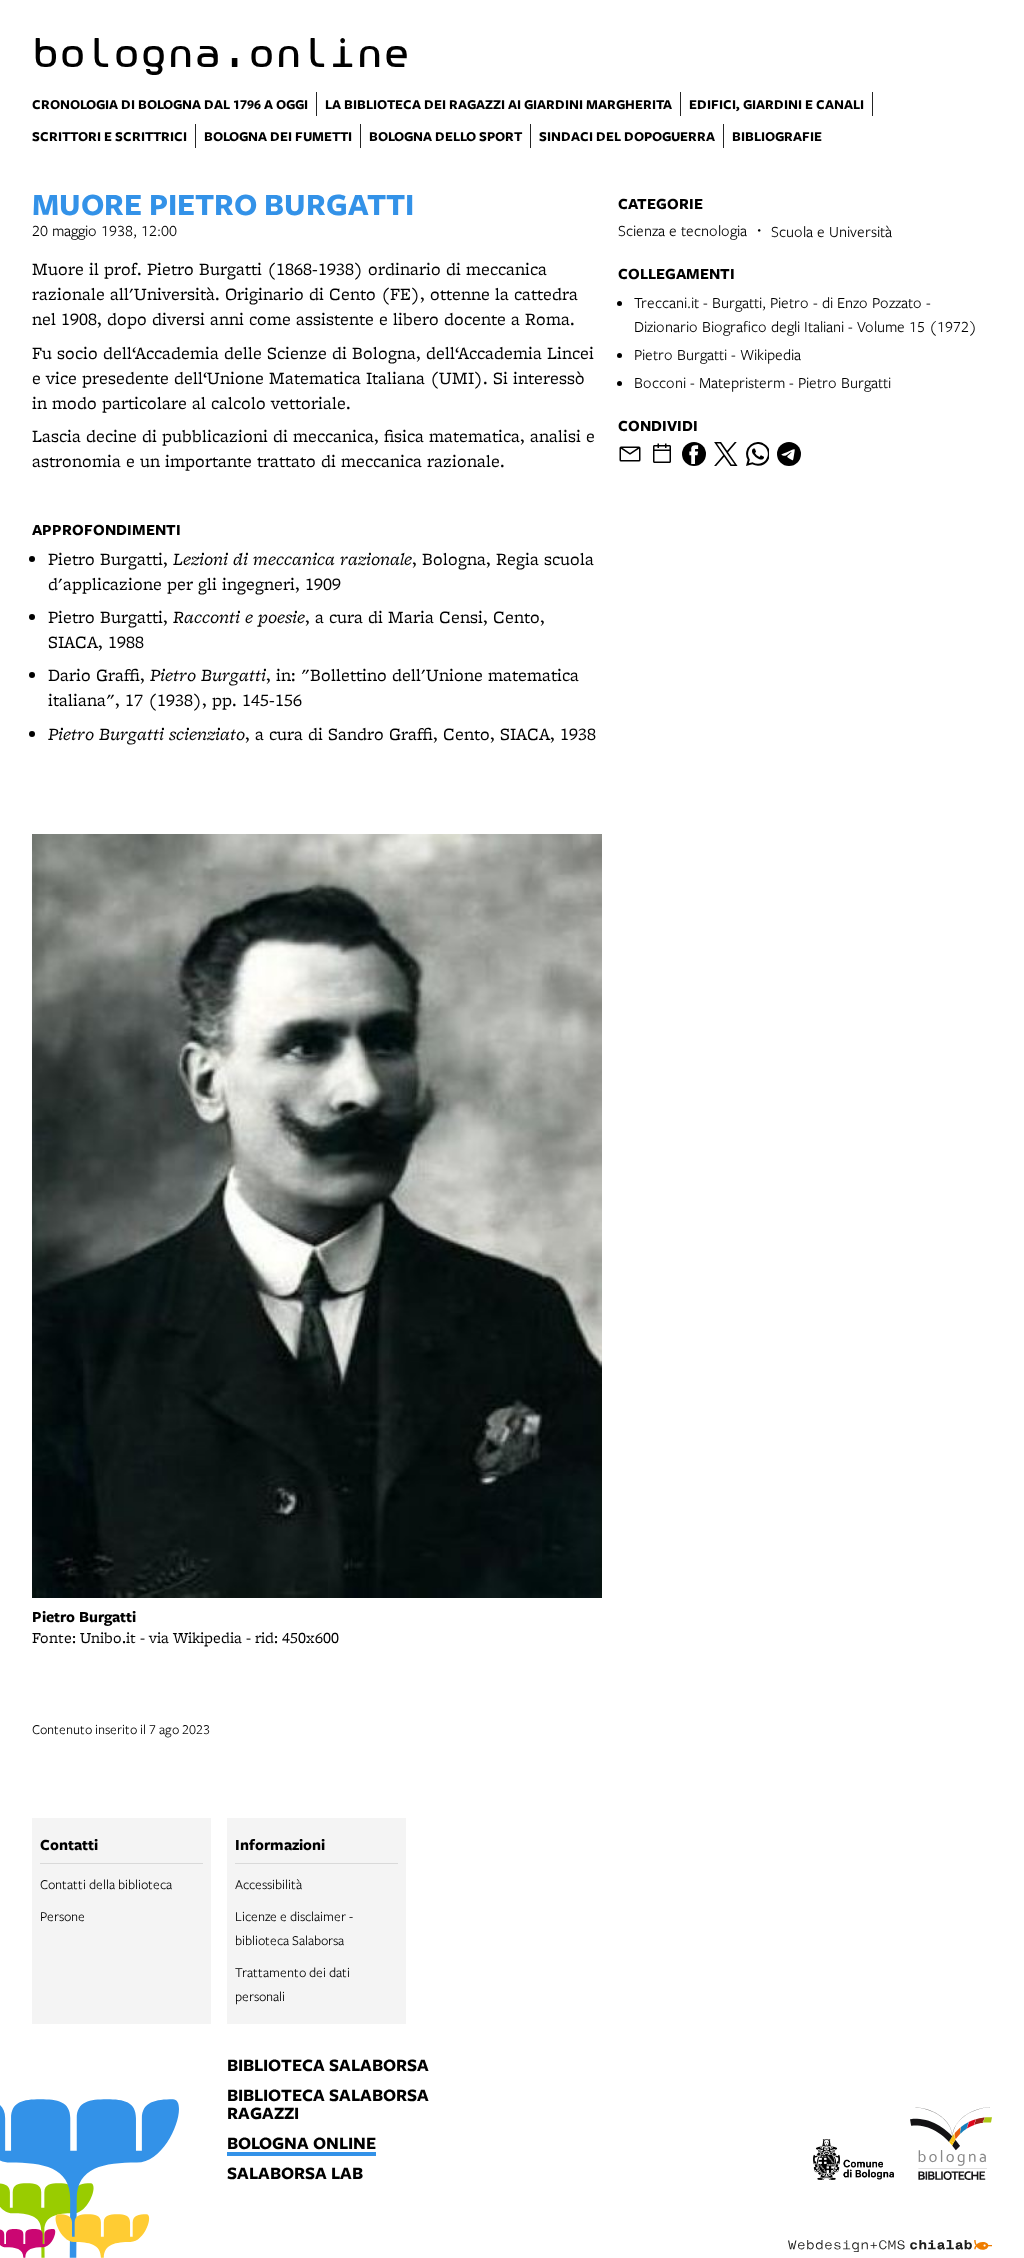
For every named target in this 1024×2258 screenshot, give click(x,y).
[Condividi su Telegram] (789, 454)
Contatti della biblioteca (106, 1884)
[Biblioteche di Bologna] (951, 2146)
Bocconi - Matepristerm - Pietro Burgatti (762, 382)
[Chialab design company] (890, 2230)
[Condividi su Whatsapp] (758, 454)
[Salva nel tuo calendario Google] (662, 454)
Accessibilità (268, 1884)
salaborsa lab (295, 2174)
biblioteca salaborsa (328, 2066)
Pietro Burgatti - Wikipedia (717, 354)
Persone (62, 1916)
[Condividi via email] (630, 454)
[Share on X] (726, 454)
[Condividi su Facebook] (694, 454)
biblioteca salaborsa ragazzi (328, 2105)
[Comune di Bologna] (854, 2162)
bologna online (301, 2144)
